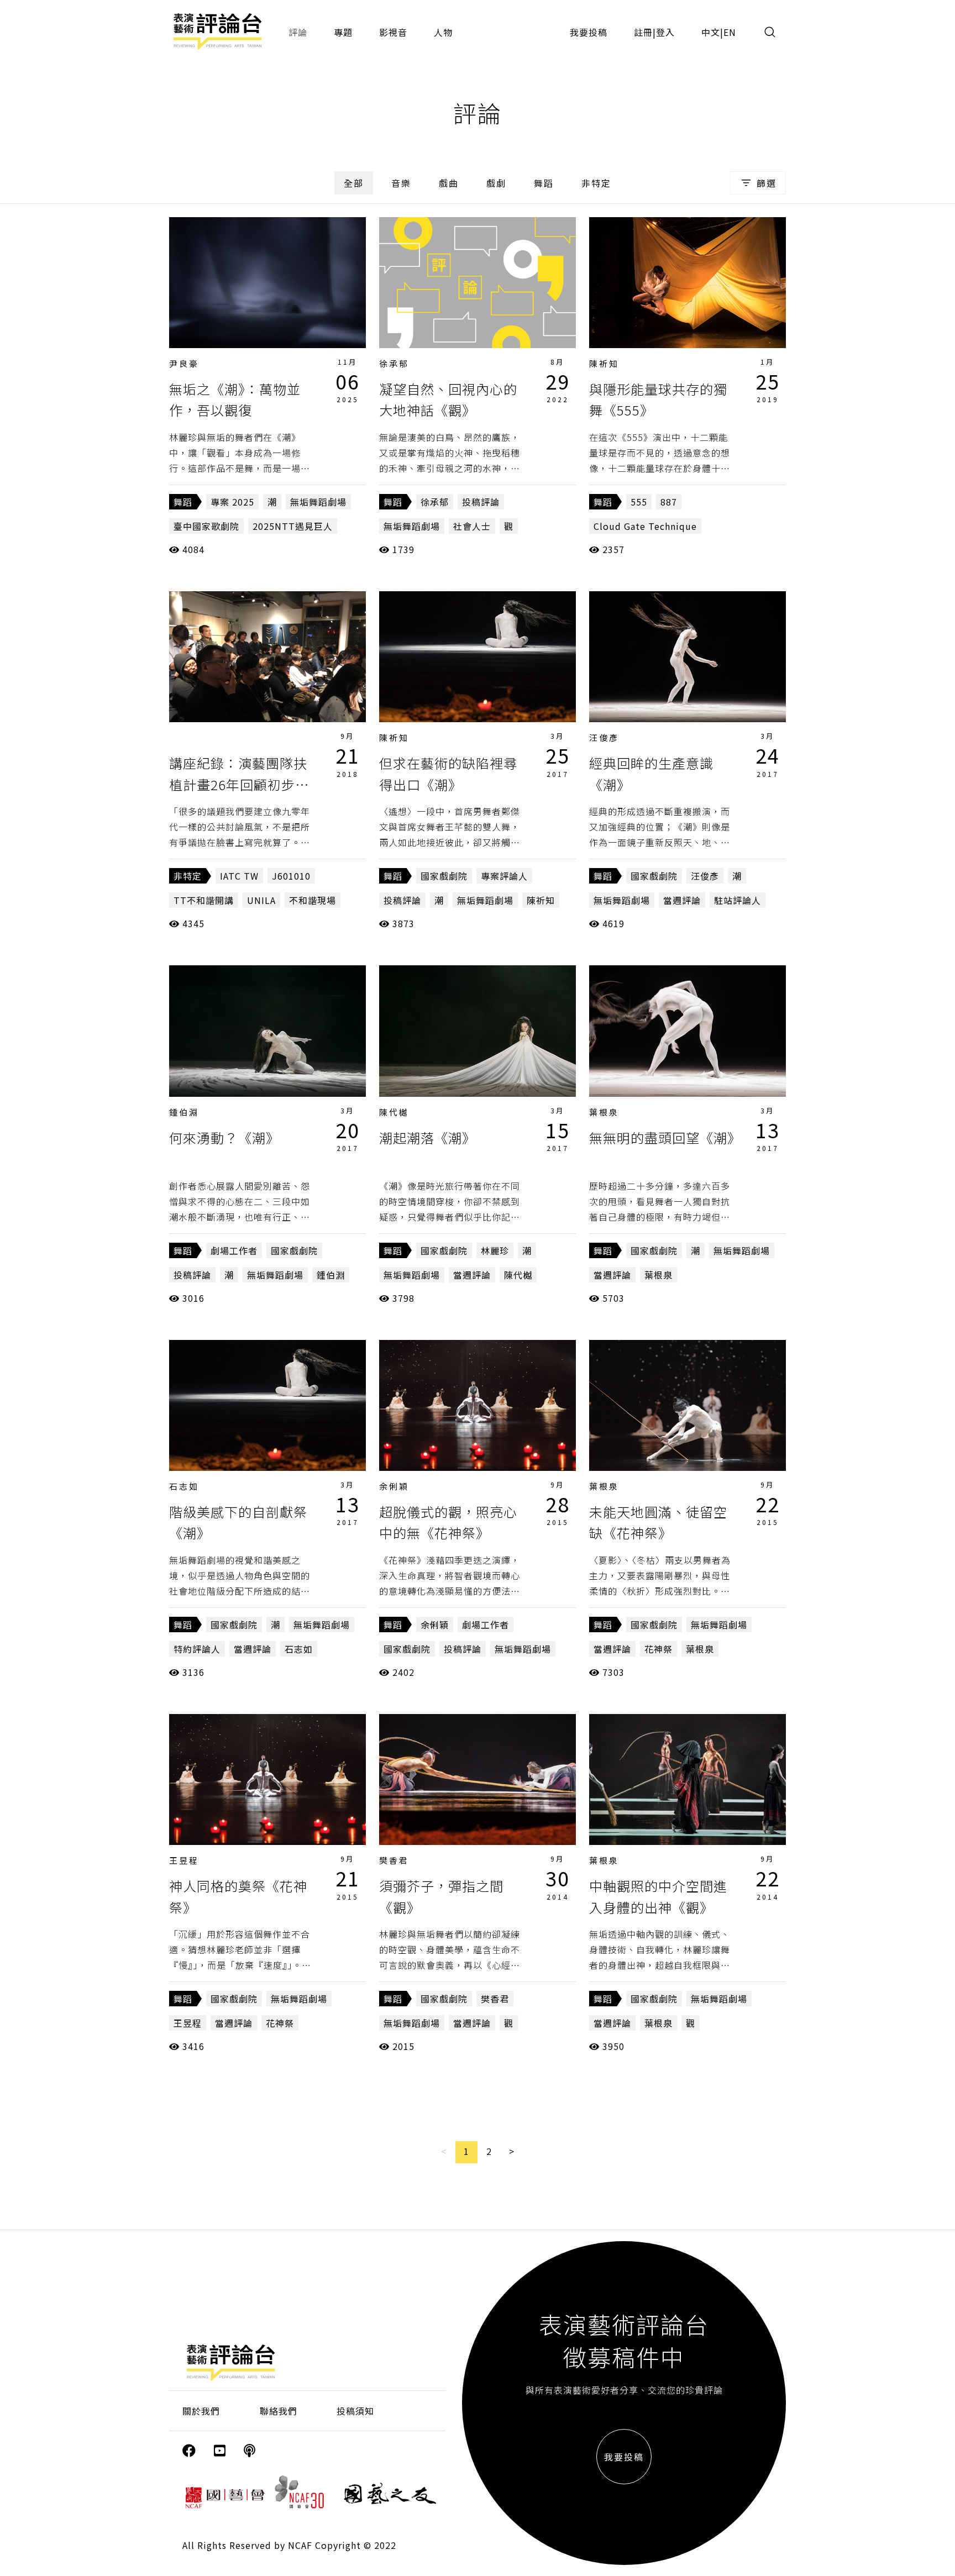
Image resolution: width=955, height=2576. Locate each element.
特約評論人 (197, 1649)
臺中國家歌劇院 (206, 526)
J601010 (291, 876)
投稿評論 (481, 502)
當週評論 (682, 900)
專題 (343, 32)
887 (669, 502)
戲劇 (496, 183)
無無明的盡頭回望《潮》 (665, 1137)
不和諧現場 (313, 900)
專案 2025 (232, 502)
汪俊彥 (604, 737)
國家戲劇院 (444, 876)
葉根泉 (604, 1112)
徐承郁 (394, 363)
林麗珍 (495, 1250)
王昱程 (184, 1860)
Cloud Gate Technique (645, 526)
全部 (354, 183)
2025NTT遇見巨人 (293, 526)
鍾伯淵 (184, 1112)
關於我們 (201, 2411)
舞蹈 (544, 183)
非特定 (596, 183)
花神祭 (658, 1649)
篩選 (767, 183)
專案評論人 (504, 876)
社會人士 (472, 526)
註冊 (643, 32)
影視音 (393, 32)
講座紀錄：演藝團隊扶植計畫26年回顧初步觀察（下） (239, 784)
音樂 (401, 183)
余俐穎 (394, 1486)
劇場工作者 (234, 1250)
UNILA (261, 900)
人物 (443, 32)
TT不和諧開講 (204, 900)
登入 (665, 32)
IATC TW (239, 876)
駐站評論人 (738, 900)
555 (639, 502)
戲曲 (449, 183)
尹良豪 (184, 363)
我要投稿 (589, 32)
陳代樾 (394, 1112)
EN (730, 32)
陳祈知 (604, 363)
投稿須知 (355, 2411)
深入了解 (267, 282)
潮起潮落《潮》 (427, 1137)
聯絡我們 (279, 2411)
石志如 (184, 1486)
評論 (298, 32)
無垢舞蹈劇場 (318, 502)
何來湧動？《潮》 (224, 1137)
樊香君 (394, 1860)
